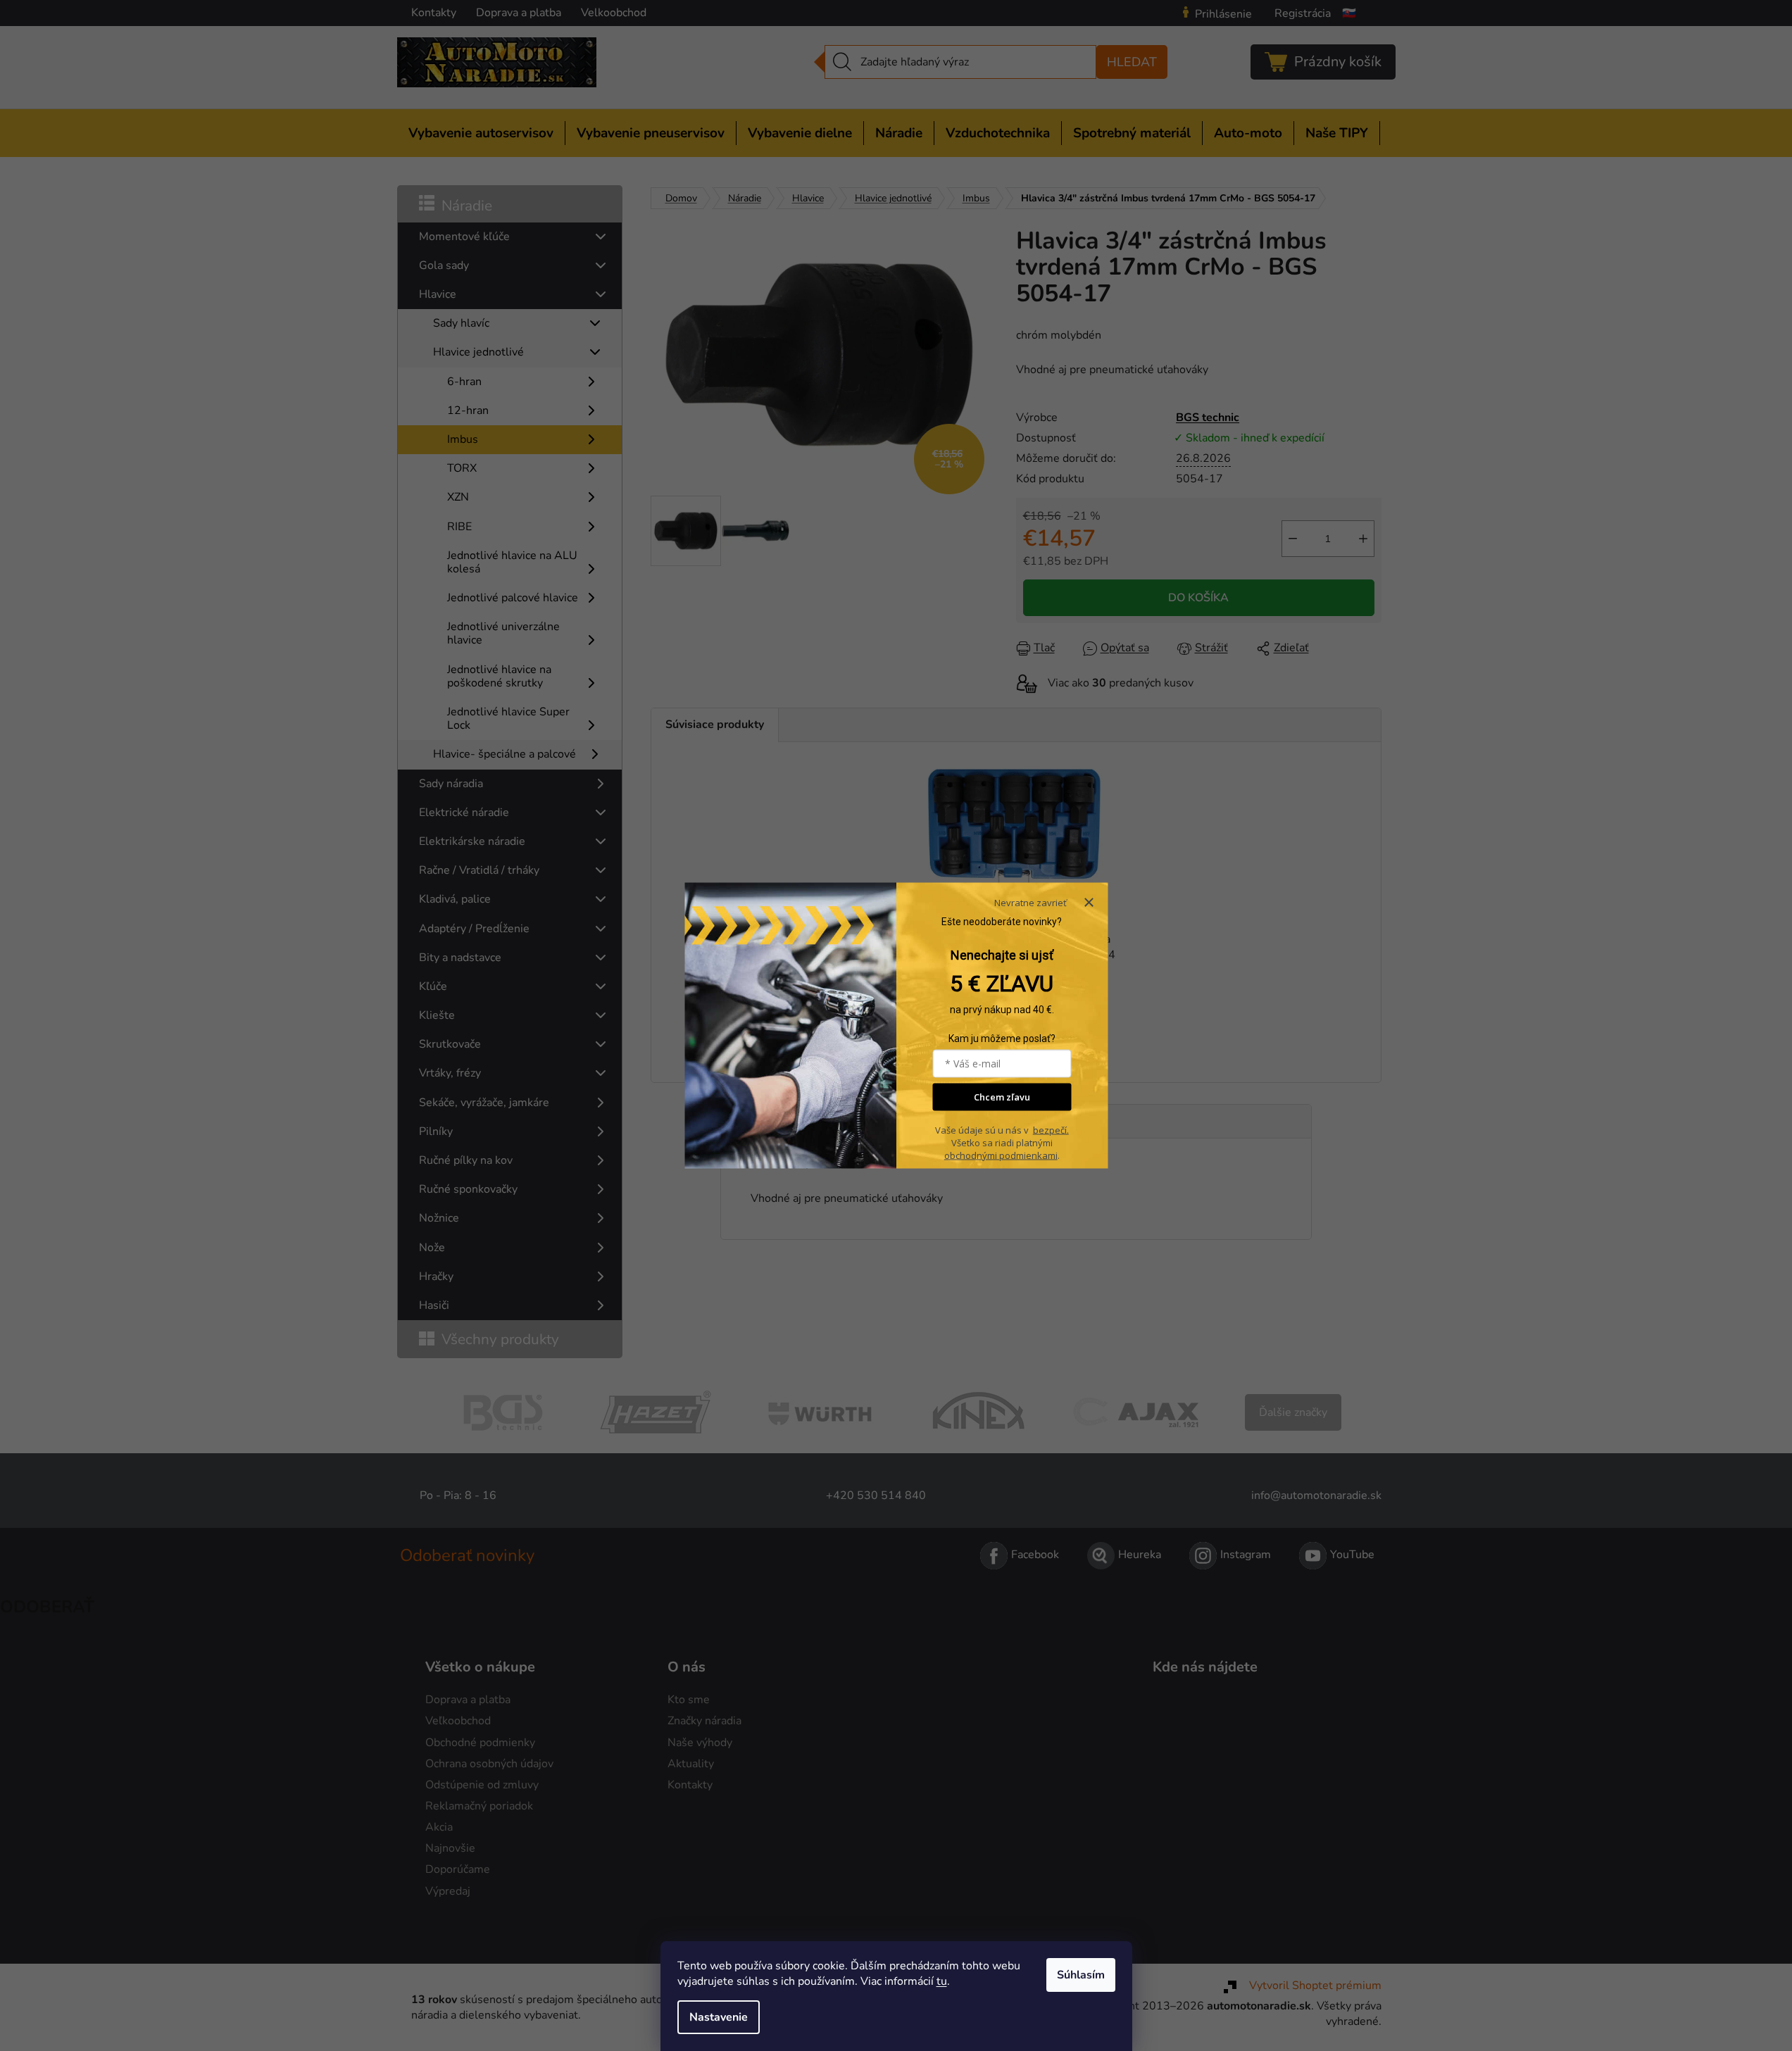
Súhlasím (1081, 1975)
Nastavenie (719, 2017)
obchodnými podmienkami (1001, 1155)
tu (942, 1981)
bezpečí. (1051, 1129)
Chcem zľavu (1002, 1097)
